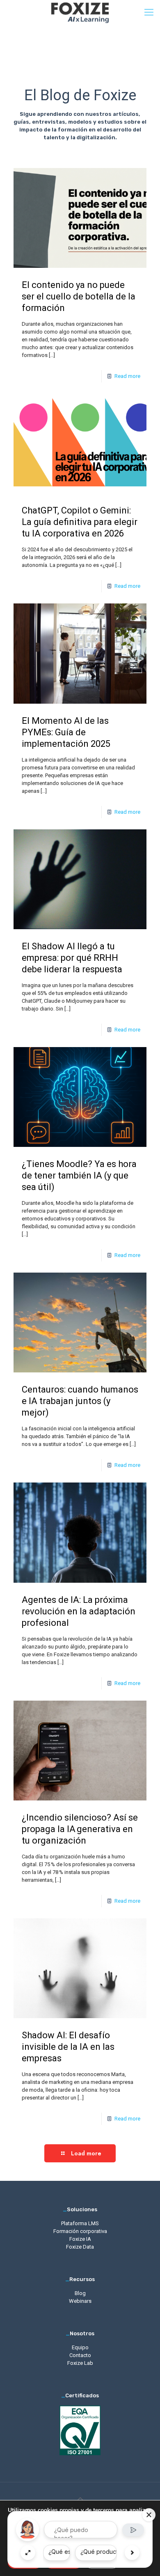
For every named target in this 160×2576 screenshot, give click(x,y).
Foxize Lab (80, 2363)
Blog (80, 2293)
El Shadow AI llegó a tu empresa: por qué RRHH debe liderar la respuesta (72, 958)
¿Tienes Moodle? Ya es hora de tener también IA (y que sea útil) (79, 1175)
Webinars (80, 2301)
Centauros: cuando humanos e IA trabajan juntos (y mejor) (80, 1401)
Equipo (80, 2347)
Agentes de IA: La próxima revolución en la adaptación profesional (79, 1611)
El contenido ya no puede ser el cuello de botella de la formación (79, 296)
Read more (127, 376)
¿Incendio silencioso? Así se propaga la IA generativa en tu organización (80, 1829)
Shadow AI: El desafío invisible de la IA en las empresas (68, 2047)
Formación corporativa (80, 2231)
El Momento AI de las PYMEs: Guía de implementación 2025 (66, 732)
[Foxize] (80, 12)
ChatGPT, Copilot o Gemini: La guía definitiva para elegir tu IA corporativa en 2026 (80, 522)
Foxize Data (80, 2247)
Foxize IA (80, 2239)
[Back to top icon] (80, 2499)
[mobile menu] (149, 12)
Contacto (80, 2355)
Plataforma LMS (80, 2223)
